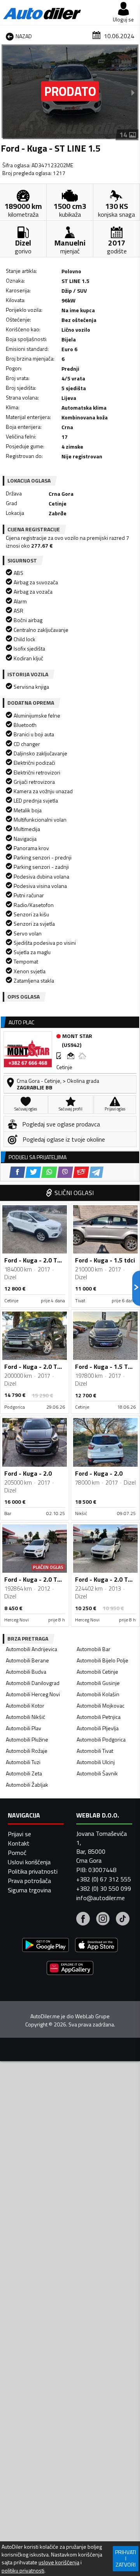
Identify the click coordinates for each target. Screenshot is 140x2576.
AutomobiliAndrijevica (31, 1649)
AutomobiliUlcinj (96, 1762)
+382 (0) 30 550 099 (104, 1888)
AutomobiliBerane (27, 1660)
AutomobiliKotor (25, 1705)
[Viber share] (65, 1172)
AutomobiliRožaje (27, 1751)
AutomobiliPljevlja (98, 1728)
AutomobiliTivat (95, 1751)
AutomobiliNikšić (25, 1717)
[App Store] (96, 1946)
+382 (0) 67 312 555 (104, 1879)
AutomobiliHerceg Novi (33, 1694)
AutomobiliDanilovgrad (33, 1683)
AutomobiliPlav (24, 1728)
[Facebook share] (17, 1172)
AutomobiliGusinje (98, 1683)
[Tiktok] (123, 1920)
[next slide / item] (133, 92)
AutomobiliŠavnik (97, 1773)
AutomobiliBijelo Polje (102, 1660)
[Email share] (81, 1172)
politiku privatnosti (23, 2571)
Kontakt (19, 1843)
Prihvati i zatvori (126, 2558)
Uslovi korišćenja (29, 1862)
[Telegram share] (96, 1172)
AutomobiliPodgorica (101, 1739)
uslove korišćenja (59, 2562)
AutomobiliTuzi (23, 1762)
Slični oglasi (74, 1193)
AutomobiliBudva (26, 1672)
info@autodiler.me (101, 1898)
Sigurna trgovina (29, 1890)
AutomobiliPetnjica (99, 1717)
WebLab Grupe (92, 2016)
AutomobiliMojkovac (101, 1705)
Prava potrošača (29, 1881)
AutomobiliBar (94, 1649)
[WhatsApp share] (49, 1172)
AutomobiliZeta (24, 1773)
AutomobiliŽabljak (27, 1785)
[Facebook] (83, 1920)
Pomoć (17, 1853)
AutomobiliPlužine (27, 1739)
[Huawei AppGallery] (70, 1969)
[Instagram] (103, 1920)
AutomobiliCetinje (97, 1672)
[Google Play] (45, 1946)
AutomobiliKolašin (98, 1694)
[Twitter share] (33, 1172)
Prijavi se (19, 1834)
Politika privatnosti (33, 1871)
